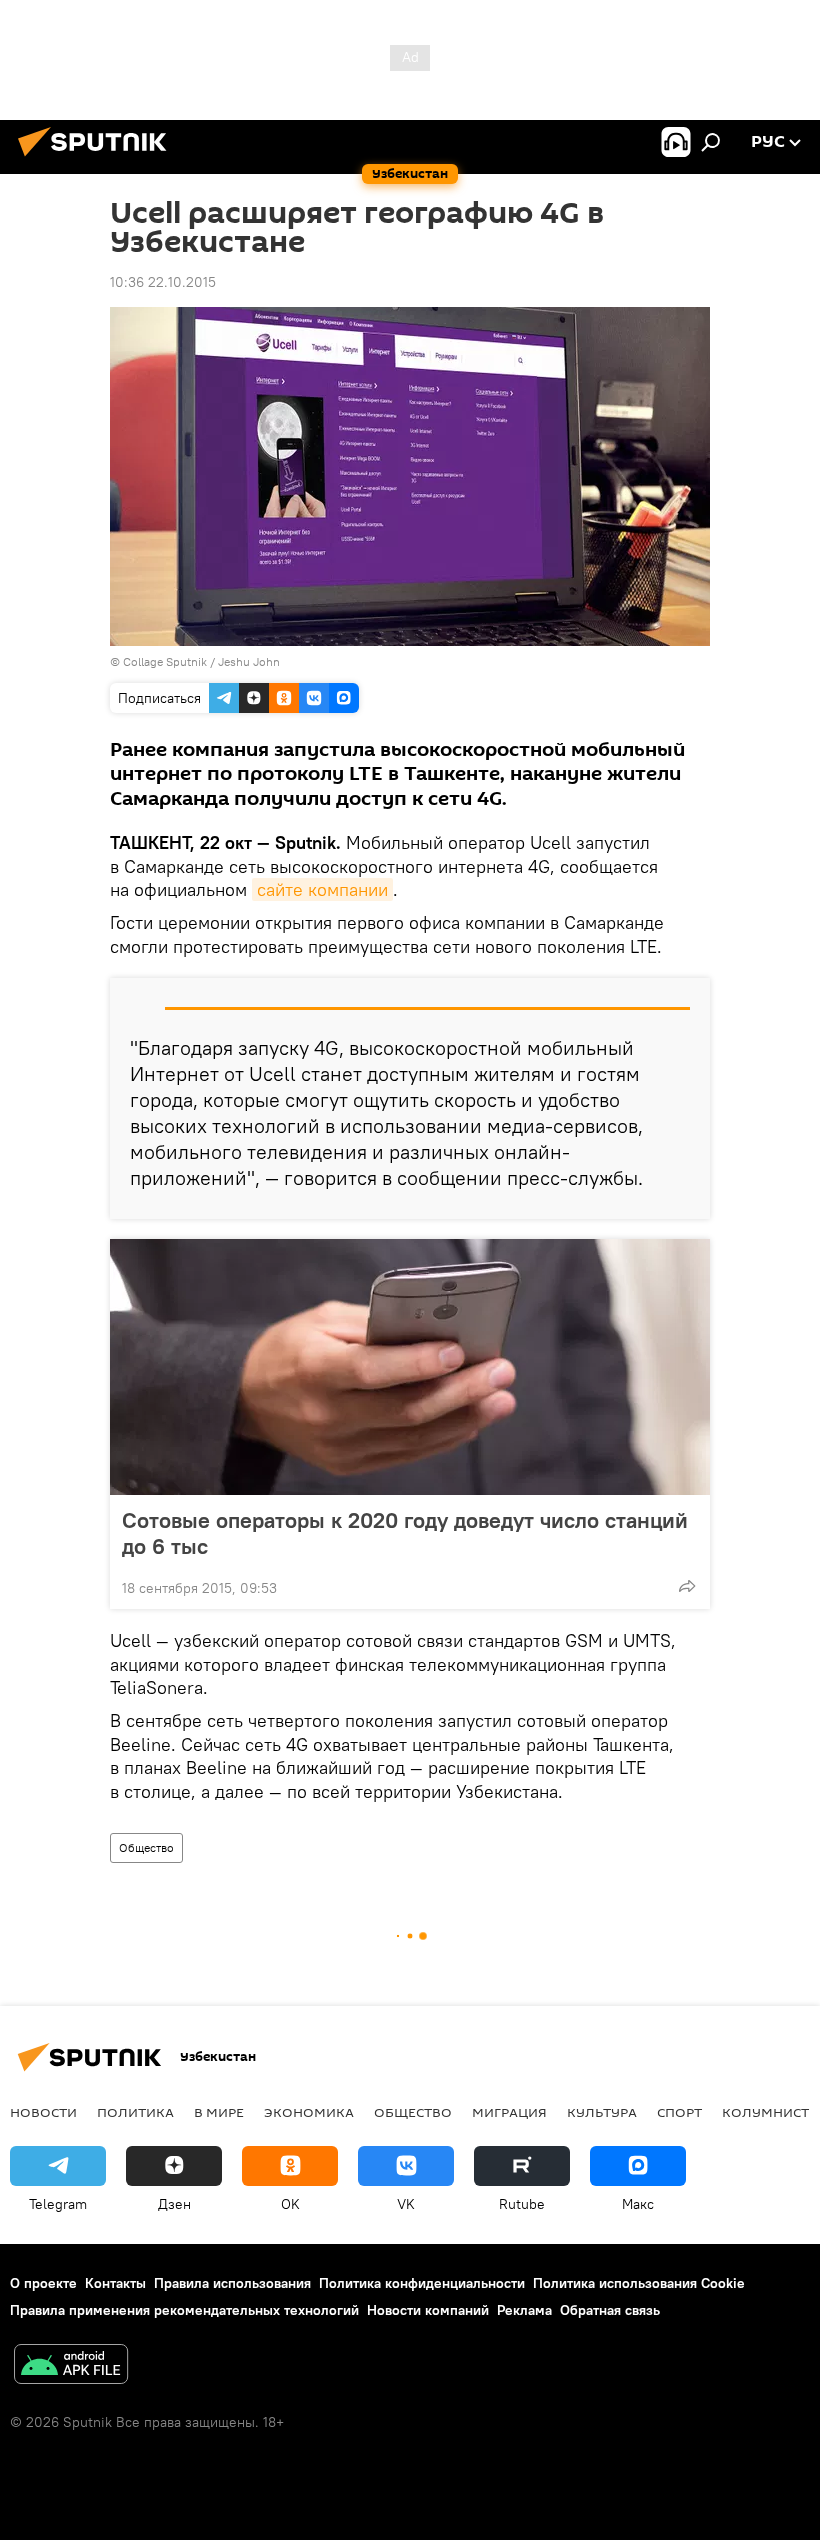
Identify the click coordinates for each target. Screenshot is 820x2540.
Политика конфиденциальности (422, 2283)
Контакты (115, 2283)
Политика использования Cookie (639, 2283)
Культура (602, 2112)
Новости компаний (428, 2310)
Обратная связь (610, 2310)
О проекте (43, 2283)
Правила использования (232, 2283)
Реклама (524, 2310)
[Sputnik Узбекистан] (98, 159)
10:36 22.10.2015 (163, 282)
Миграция (509, 2112)
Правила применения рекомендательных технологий (184, 2310)
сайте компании (322, 889)
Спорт (679, 2112)
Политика (135, 2112)
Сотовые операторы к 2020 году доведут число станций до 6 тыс (405, 1533)
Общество (146, 1847)
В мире (219, 2112)
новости (43, 2112)
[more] (687, 1586)
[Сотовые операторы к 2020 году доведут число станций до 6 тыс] (410, 1367)
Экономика (309, 2112)
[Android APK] (71, 2366)
